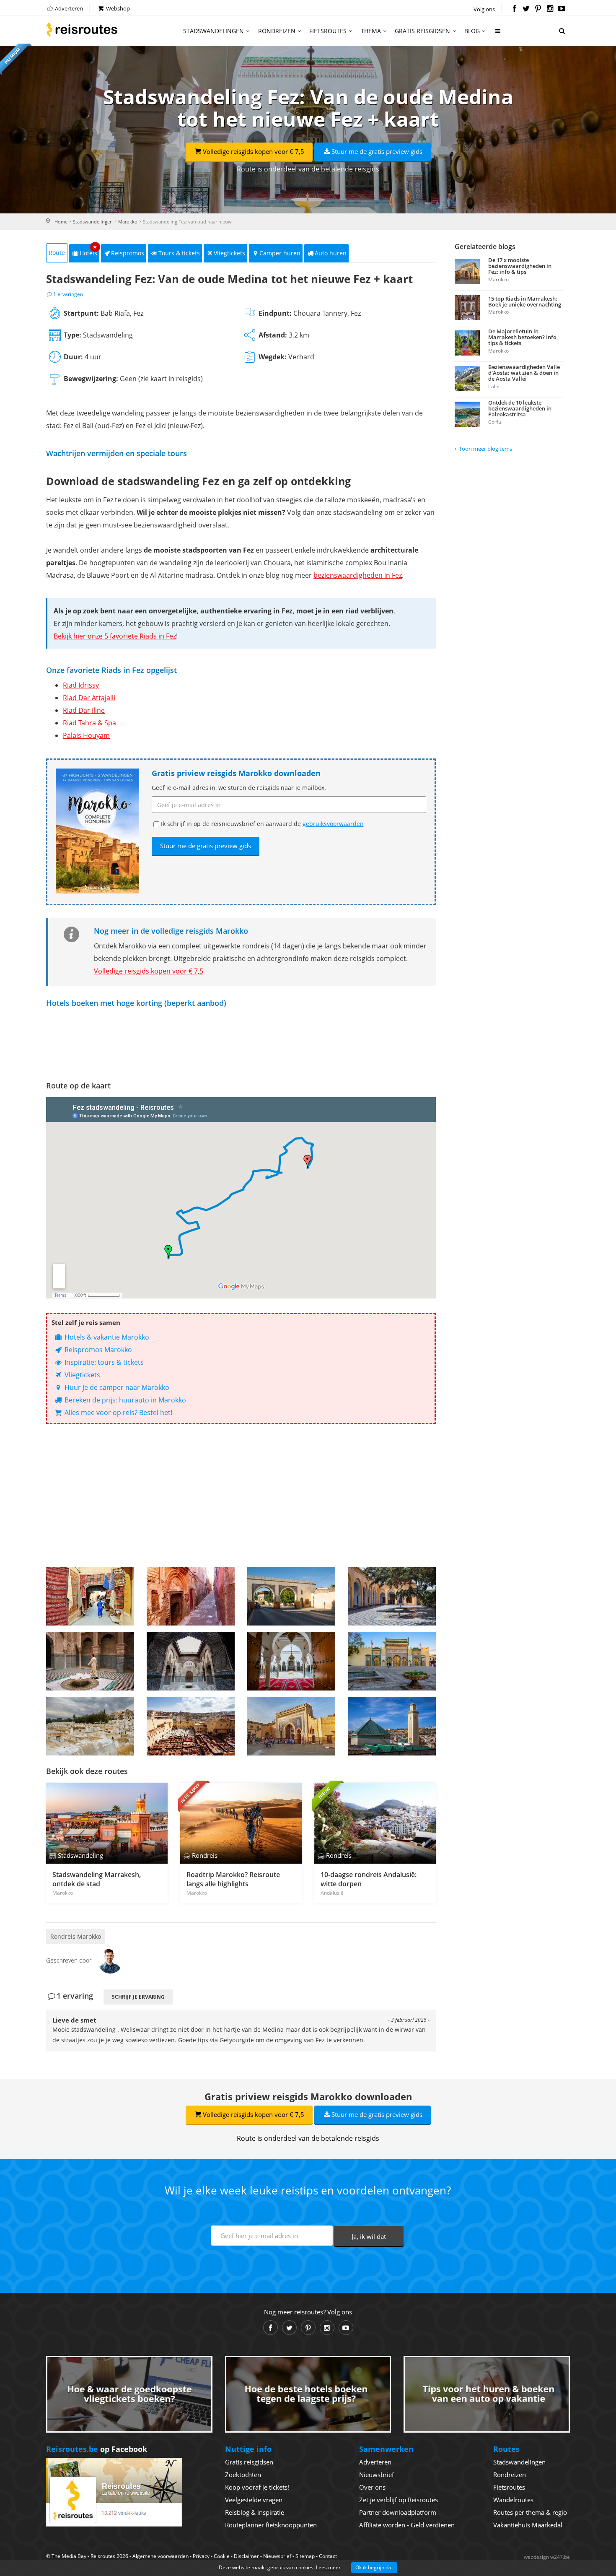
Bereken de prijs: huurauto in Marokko (124, 1400)
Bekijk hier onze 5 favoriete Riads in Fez (115, 636)
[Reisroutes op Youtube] (562, 9)
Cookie (222, 2556)
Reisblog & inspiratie (255, 2512)
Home (61, 222)
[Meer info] (498, 34)
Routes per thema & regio (530, 2512)
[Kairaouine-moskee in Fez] (392, 1726)
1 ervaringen (68, 294)
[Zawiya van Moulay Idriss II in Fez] (291, 1661)
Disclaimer (246, 2556)
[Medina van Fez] (191, 1596)
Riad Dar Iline (84, 710)
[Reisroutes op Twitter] (526, 9)
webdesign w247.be (547, 2557)
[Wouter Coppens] (110, 1960)
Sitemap (305, 2556)
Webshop (117, 8)
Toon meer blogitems (485, 449)
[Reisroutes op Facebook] (514, 9)
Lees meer (328, 2567)
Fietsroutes (328, 31)
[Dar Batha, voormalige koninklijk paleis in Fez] (392, 1596)
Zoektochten (243, 2475)
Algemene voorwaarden (160, 2556)
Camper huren (280, 253)
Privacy (201, 2556)
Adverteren (68, 8)
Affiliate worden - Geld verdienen (407, 2525)
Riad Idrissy (81, 685)
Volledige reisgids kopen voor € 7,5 (254, 151)
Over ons (372, 2487)
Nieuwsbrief (377, 2475)
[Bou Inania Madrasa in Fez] (90, 1661)
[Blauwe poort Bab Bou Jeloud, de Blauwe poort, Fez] (291, 1726)
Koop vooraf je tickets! (257, 2487)
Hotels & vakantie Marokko (106, 1337)
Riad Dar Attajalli (89, 698)
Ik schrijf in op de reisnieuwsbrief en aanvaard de (262, 824)
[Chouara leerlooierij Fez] (191, 1726)
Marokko (128, 222)
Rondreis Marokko (76, 1936)
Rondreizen (277, 31)
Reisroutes (82, 29)
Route (57, 253)
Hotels (89, 251)
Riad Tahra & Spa (89, 723)
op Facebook (97, 2449)
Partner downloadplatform (398, 2512)
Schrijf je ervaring (138, 1997)
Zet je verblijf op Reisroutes (399, 2500)
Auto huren (331, 253)
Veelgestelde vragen (254, 2500)
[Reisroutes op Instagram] (550, 9)
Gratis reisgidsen (422, 31)
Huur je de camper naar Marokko (116, 1387)
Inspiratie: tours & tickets (103, 1362)
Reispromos (128, 253)
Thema (371, 31)
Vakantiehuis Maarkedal (528, 2525)
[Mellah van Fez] (90, 1726)
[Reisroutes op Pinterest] (538, 9)
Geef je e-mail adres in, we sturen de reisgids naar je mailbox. (239, 788)
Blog (472, 31)
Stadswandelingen (214, 31)
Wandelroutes (513, 2500)
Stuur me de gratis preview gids (377, 151)
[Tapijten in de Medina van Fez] (90, 1596)
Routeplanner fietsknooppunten (271, 2525)
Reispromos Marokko (97, 1350)
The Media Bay (69, 2556)
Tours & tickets (179, 253)
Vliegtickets (229, 253)
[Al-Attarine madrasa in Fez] (191, 1661)
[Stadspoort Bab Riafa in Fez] (291, 1596)
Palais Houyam (86, 735)
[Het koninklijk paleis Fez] (392, 1661)
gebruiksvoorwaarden (333, 824)
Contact (328, 2556)
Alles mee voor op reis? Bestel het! (118, 1413)
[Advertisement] (241, 1496)
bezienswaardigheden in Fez (358, 575)
